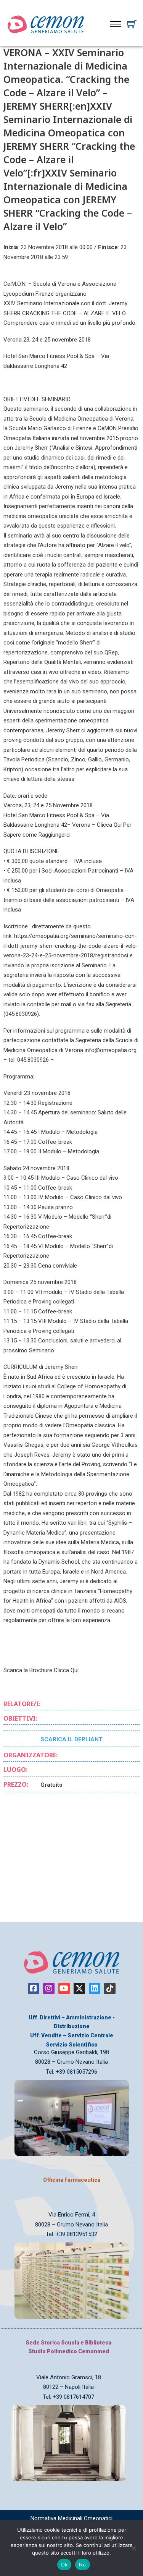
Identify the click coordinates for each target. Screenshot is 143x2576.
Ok (64, 2565)
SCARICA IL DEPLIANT (71, 1739)
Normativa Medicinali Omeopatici (71, 2518)
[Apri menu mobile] (116, 24)
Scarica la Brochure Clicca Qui (41, 1670)
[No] (133, 2548)
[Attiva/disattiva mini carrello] (132, 24)
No (83, 2565)
